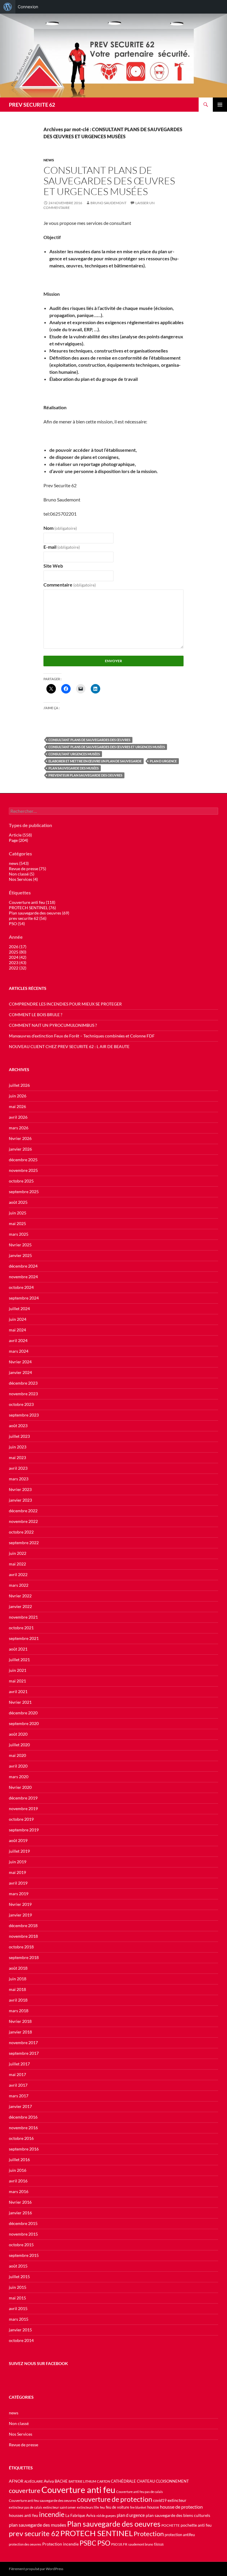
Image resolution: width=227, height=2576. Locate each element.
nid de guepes (106, 2516)
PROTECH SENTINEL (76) (32, 908)
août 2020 (18, 1734)
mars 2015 (19, 2319)
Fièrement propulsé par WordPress (36, 2569)
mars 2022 (19, 1585)
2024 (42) (18, 957)
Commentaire (70, 585)
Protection (149, 2534)
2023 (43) (18, 963)
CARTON (103, 2481)
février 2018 (20, 2021)
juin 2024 (18, 1319)
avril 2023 (18, 1468)
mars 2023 (19, 1479)
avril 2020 (18, 1766)
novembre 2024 (23, 1277)
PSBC (88, 2543)
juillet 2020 (19, 1745)
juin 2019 (18, 1862)
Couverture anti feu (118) (32, 902)
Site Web (53, 566)
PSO (104, 2543)
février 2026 (20, 1138)
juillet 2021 (19, 1660)
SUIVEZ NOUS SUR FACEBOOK (38, 2363)
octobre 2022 (21, 1532)
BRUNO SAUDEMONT (108, 203)
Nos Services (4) (23, 879)
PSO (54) (17, 924)
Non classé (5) (22, 874)
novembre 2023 (23, 1394)
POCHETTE (171, 2525)
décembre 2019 (23, 1798)
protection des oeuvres (25, 2544)
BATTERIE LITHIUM (82, 2481)
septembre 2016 (24, 2149)
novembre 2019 (23, 1808)
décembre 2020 (23, 1713)
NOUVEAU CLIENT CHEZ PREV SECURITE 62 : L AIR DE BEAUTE (69, 1046)
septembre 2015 (24, 2255)
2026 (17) (18, 947)
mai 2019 (17, 1872)
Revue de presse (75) (27, 869)
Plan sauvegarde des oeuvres (114, 2524)
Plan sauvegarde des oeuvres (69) (39, 913)
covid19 (160, 2501)
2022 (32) (18, 968)
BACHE (61, 2481)
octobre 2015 (21, 2245)
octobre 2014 (21, 2340)
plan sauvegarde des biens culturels (178, 2515)
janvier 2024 (20, 1372)
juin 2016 (18, 2170)
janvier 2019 (20, 1915)
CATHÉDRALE (123, 2481)
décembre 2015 (23, 2223)
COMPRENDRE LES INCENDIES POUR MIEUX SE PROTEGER (65, 1004)
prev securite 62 (34, 2533)
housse (153, 2507)
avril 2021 (18, 1691)
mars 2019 (19, 1894)
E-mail (62, 547)
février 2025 (20, 1245)
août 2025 (18, 1202)
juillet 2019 (19, 1851)
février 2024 (20, 1362)
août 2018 (18, 1968)
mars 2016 (19, 2191)
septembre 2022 (24, 1543)
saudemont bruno (141, 2544)
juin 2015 (18, 2287)
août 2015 (18, 2266)
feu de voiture (117, 2507)
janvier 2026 (20, 1149)
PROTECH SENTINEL (97, 2533)
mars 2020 (19, 1777)
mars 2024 (19, 1351)
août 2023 (18, 1426)
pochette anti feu (196, 2525)
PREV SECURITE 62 (32, 105)
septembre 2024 (24, 1298)
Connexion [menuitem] (28, 7)
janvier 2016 (20, 2213)
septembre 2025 (24, 1192)
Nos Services (21, 2434)
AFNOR (16, 2481)
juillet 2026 (19, 1085)
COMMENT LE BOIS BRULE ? (36, 1015)
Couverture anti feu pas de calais (140, 2492)
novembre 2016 (23, 2128)
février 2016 (20, 2202)
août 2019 (18, 1840)
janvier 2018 (20, 2032)
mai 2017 (17, 2074)
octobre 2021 (21, 1628)
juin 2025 (18, 1213)
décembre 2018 (23, 1925)
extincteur (177, 2500)
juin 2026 (18, 1096)
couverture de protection (115, 2499)
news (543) (19, 863)
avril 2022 (18, 1574)
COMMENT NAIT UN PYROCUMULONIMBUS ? (53, 1025)
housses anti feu (23, 2515)
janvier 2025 (20, 1255)
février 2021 (20, 1702)
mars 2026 (19, 1128)
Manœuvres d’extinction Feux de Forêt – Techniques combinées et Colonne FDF (82, 1036)
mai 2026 (17, 1106)
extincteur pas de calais (26, 2507)
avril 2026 (18, 1117)
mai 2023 (17, 1457)
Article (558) (20, 835)
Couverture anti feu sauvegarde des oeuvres (43, 2501)
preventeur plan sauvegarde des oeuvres (85, 775)
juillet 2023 (19, 1436)
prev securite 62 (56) (28, 918)
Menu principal (220, 105)
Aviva (49, 2481)
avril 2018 (18, 2000)
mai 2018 (17, 1989)
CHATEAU (146, 2481)
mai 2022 (17, 1564)
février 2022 (20, 1596)
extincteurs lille (88, 2507)
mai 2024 (17, 1330)
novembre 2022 (23, 1521)
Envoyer (113, 661)
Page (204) (18, 840)
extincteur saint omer (60, 2507)
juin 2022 (18, 1553)
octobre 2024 (21, 1287)
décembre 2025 (23, 1160)
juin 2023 (18, 1447)
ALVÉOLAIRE (34, 2481)
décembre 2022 (23, 1511)
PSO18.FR (119, 2544)
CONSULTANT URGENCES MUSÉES (74, 754)
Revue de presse (23, 2445)
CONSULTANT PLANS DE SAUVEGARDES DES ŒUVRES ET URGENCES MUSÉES (109, 181)
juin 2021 (18, 1670)
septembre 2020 (24, 1723)
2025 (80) (18, 952)
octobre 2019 (21, 1819)
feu (102, 2507)
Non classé (19, 2423)
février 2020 (20, 1787)
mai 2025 (17, 1223)
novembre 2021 (23, 1617)
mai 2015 (17, 2298)
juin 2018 (18, 1979)
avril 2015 (18, 2308)
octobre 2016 (21, 2138)
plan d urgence (163, 761)
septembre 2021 (24, 1638)
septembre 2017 (24, 2053)
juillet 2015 (19, 2277)
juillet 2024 (19, 1309)
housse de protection (181, 2507)
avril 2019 (18, 1883)
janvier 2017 (20, 2106)
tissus (159, 2544)
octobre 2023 (21, 1404)
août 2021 (18, 1649)
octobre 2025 (21, 1181)
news (49, 160)
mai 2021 (17, 1681)
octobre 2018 (21, 1947)
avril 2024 (18, 1340)
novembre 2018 (23, 1936)
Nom (60, 528)
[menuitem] (8, 7)
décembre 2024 (23, 1266)
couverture (25, 2490)
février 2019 (20, 1904)
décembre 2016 (23, 2117)
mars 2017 (19, 2096)
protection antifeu (180, 2535)
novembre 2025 (23, 1170)
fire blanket (138, 2507)
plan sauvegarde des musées (74, 768)
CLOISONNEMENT (172, 2481)
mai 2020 (17, 1755)
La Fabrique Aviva (80, 2515)
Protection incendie (60, 2544)
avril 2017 (18, 2085)
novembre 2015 (23, 2234)
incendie (52, 2514)
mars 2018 (19, 2011)
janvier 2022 (20, 1606)
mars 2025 (19, 1234)
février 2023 (20, 1489)
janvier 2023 (20, 1500)
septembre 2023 (24, 1415)
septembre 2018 (24, 1957)
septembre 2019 (24, 1830)
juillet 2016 (19, 2160)
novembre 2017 (23, 2043)
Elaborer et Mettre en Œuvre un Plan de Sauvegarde (95, 761)
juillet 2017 (19, 2064)
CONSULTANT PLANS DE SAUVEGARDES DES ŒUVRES (89, 740)
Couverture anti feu (78, 2490)
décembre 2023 (23, 1383)
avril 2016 (18, 2181)
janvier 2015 (20, 2330)
